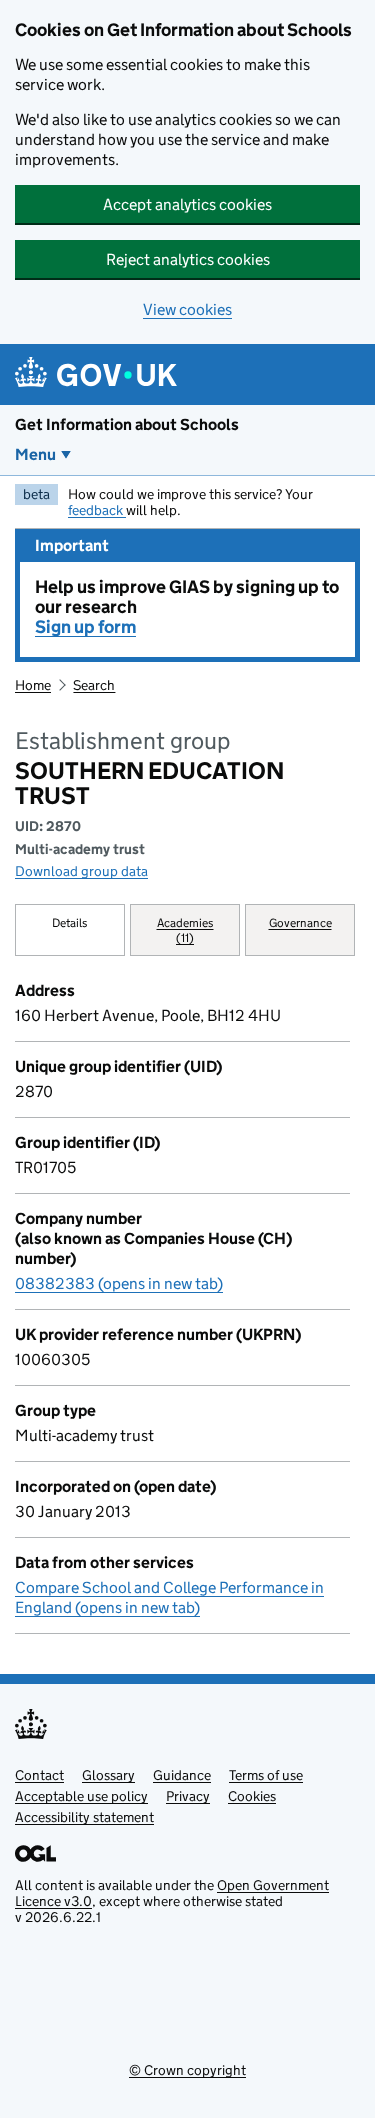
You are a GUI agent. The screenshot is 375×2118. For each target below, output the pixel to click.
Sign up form (85, 627)
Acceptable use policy (81, 1796)
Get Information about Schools (127, 424)
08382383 (119, 1283)
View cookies (187, 309)
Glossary (108, 1775)
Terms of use (266, 1775)
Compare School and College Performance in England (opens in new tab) (169, 1597)
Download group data (81, 871)
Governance (300, 922)
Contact (39, 1775)
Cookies (252, 1796)
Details (70, 922)
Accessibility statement (84, 1817)
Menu (35, 454)
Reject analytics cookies (188, 259)
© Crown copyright (187, 2070)
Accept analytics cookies (187, 204)
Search (94, 685)
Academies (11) (185, 930)
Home (33, 685)
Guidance (182, 1775)
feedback (97, 510)
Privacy (188, 1796)
